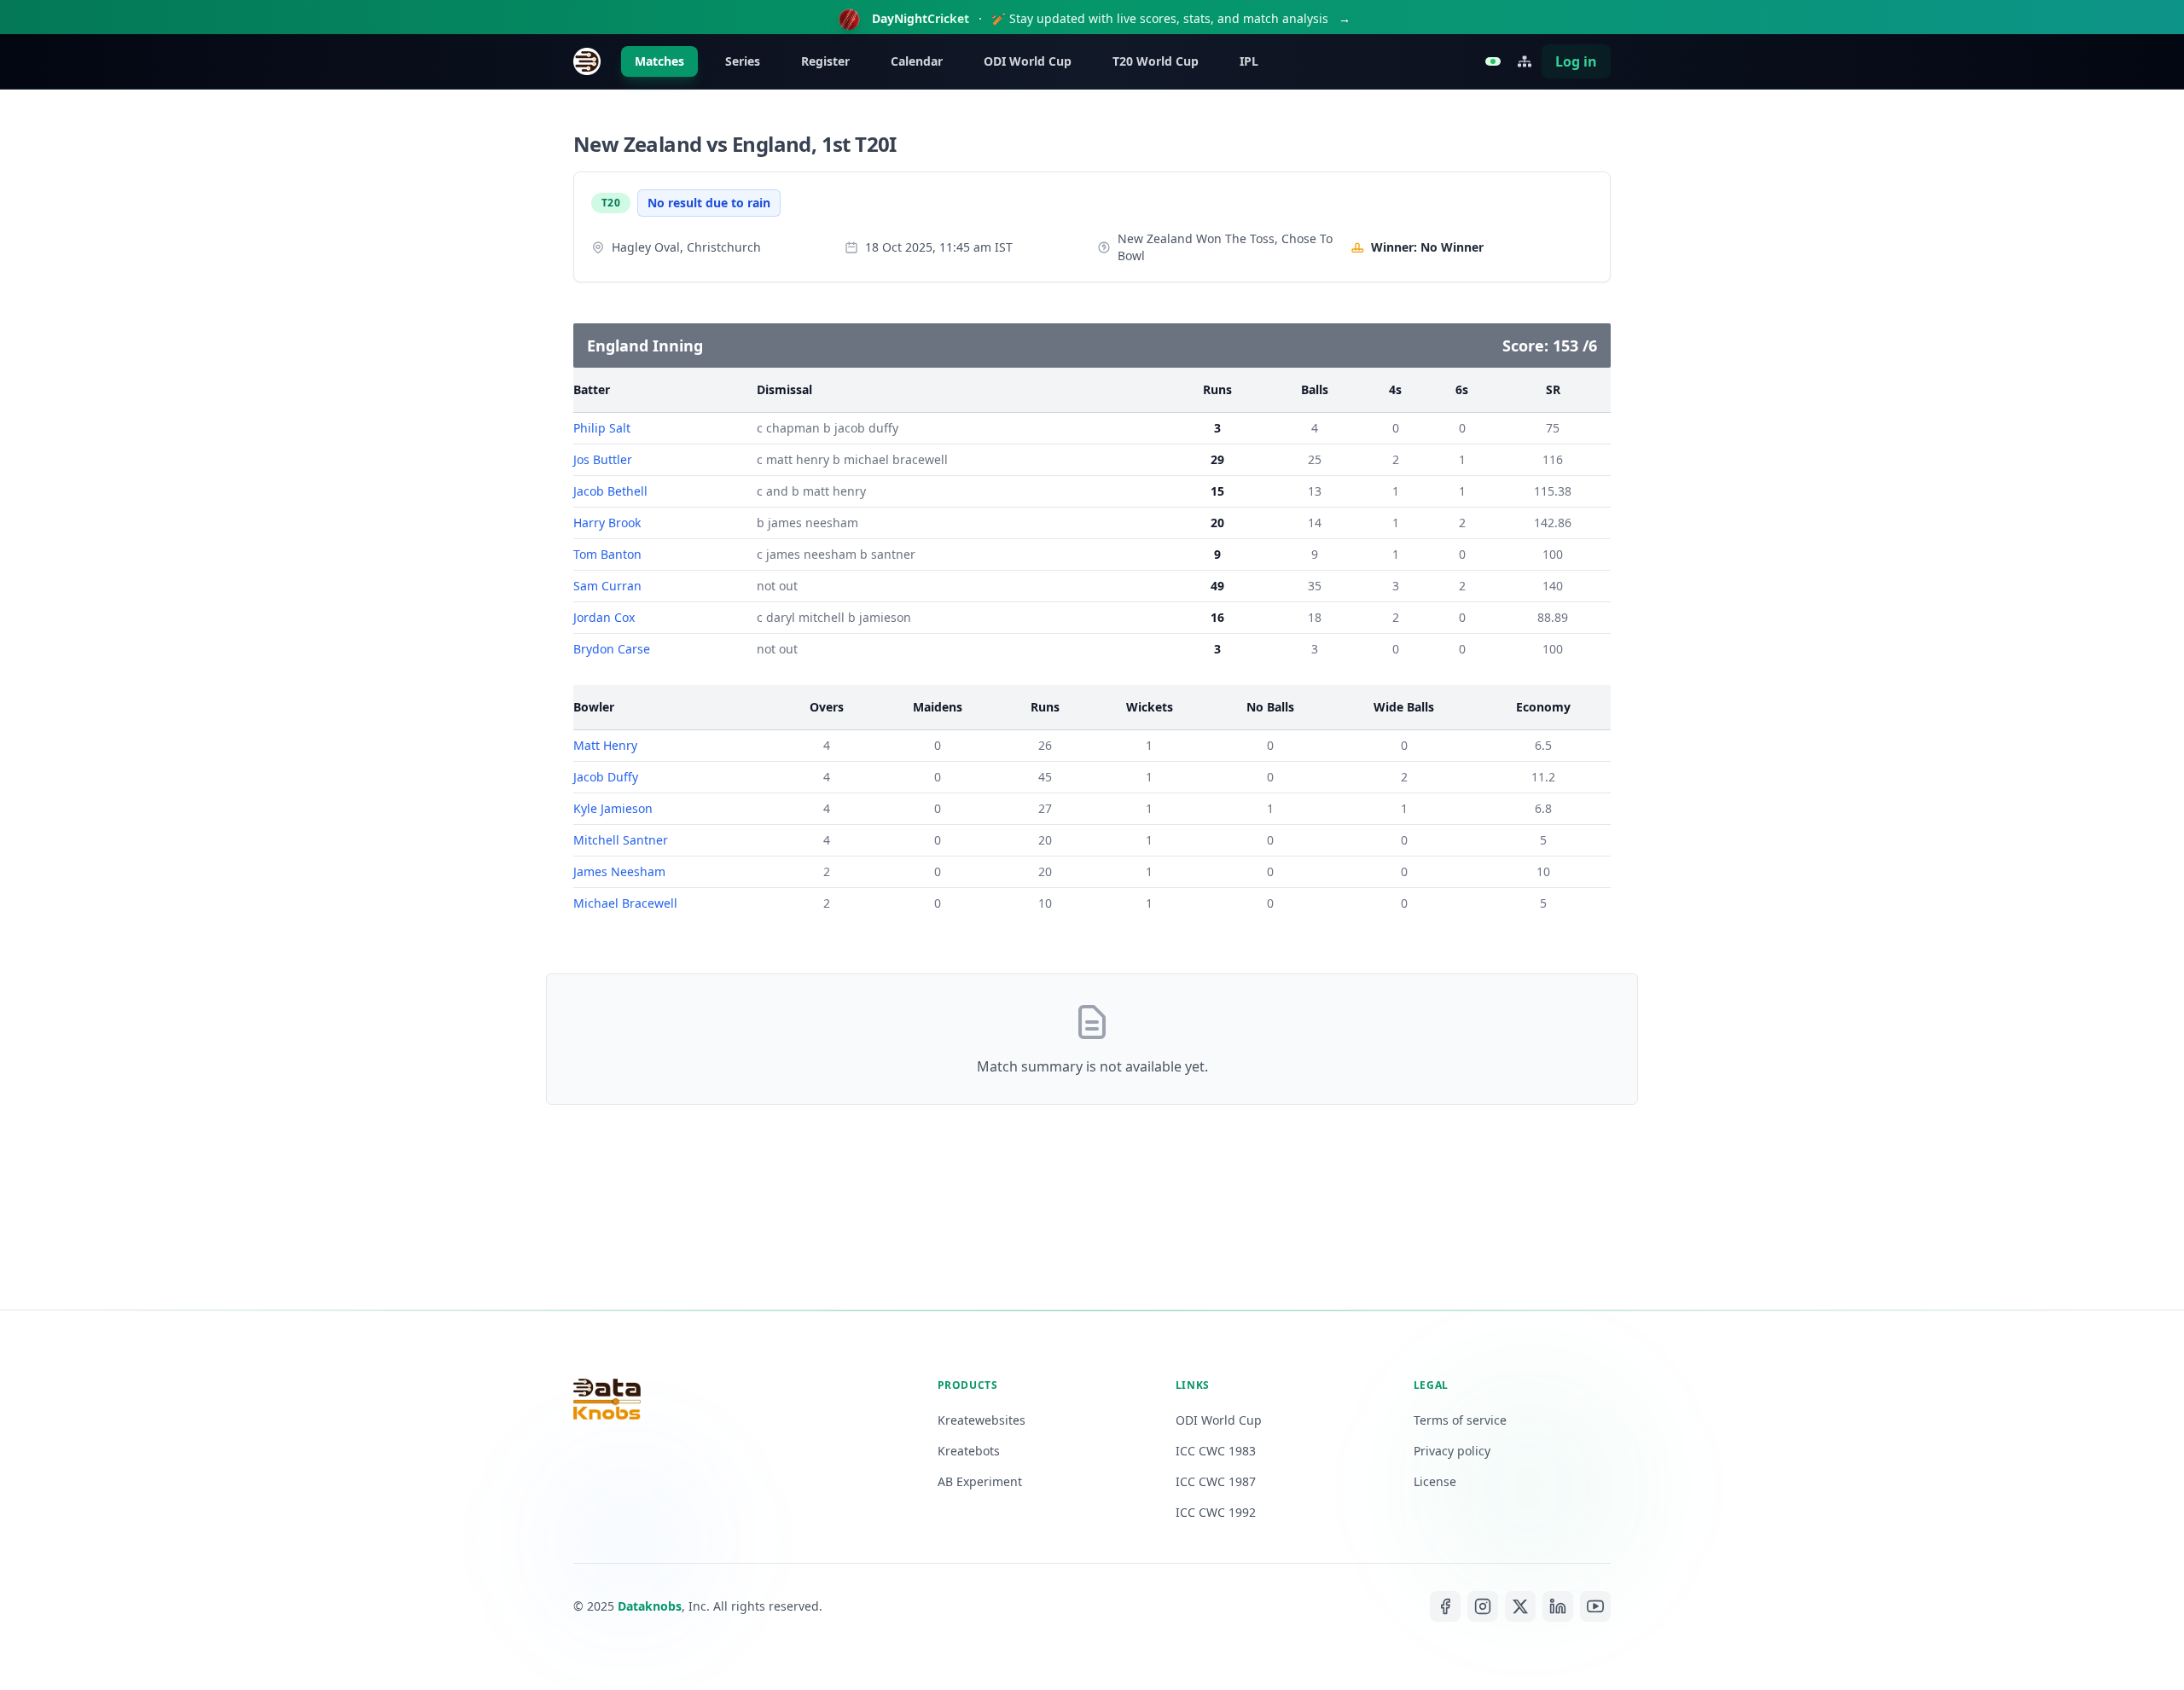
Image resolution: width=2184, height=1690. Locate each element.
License (1435, 1481)
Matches (659, 61)
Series (743, 61)
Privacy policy (1452, 1451)
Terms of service (1460, 1420)
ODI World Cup (1028, 61)
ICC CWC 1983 (1216, 1451)
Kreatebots (969, 1451)
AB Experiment (980, 1481)
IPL (1249, 61)
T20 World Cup (1156, 61)
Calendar (917, 61)
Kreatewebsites (982, 1420)
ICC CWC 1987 (1216, 1481)
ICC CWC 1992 (1216, 1512)
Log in (1576, 61)
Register (825, 61)
